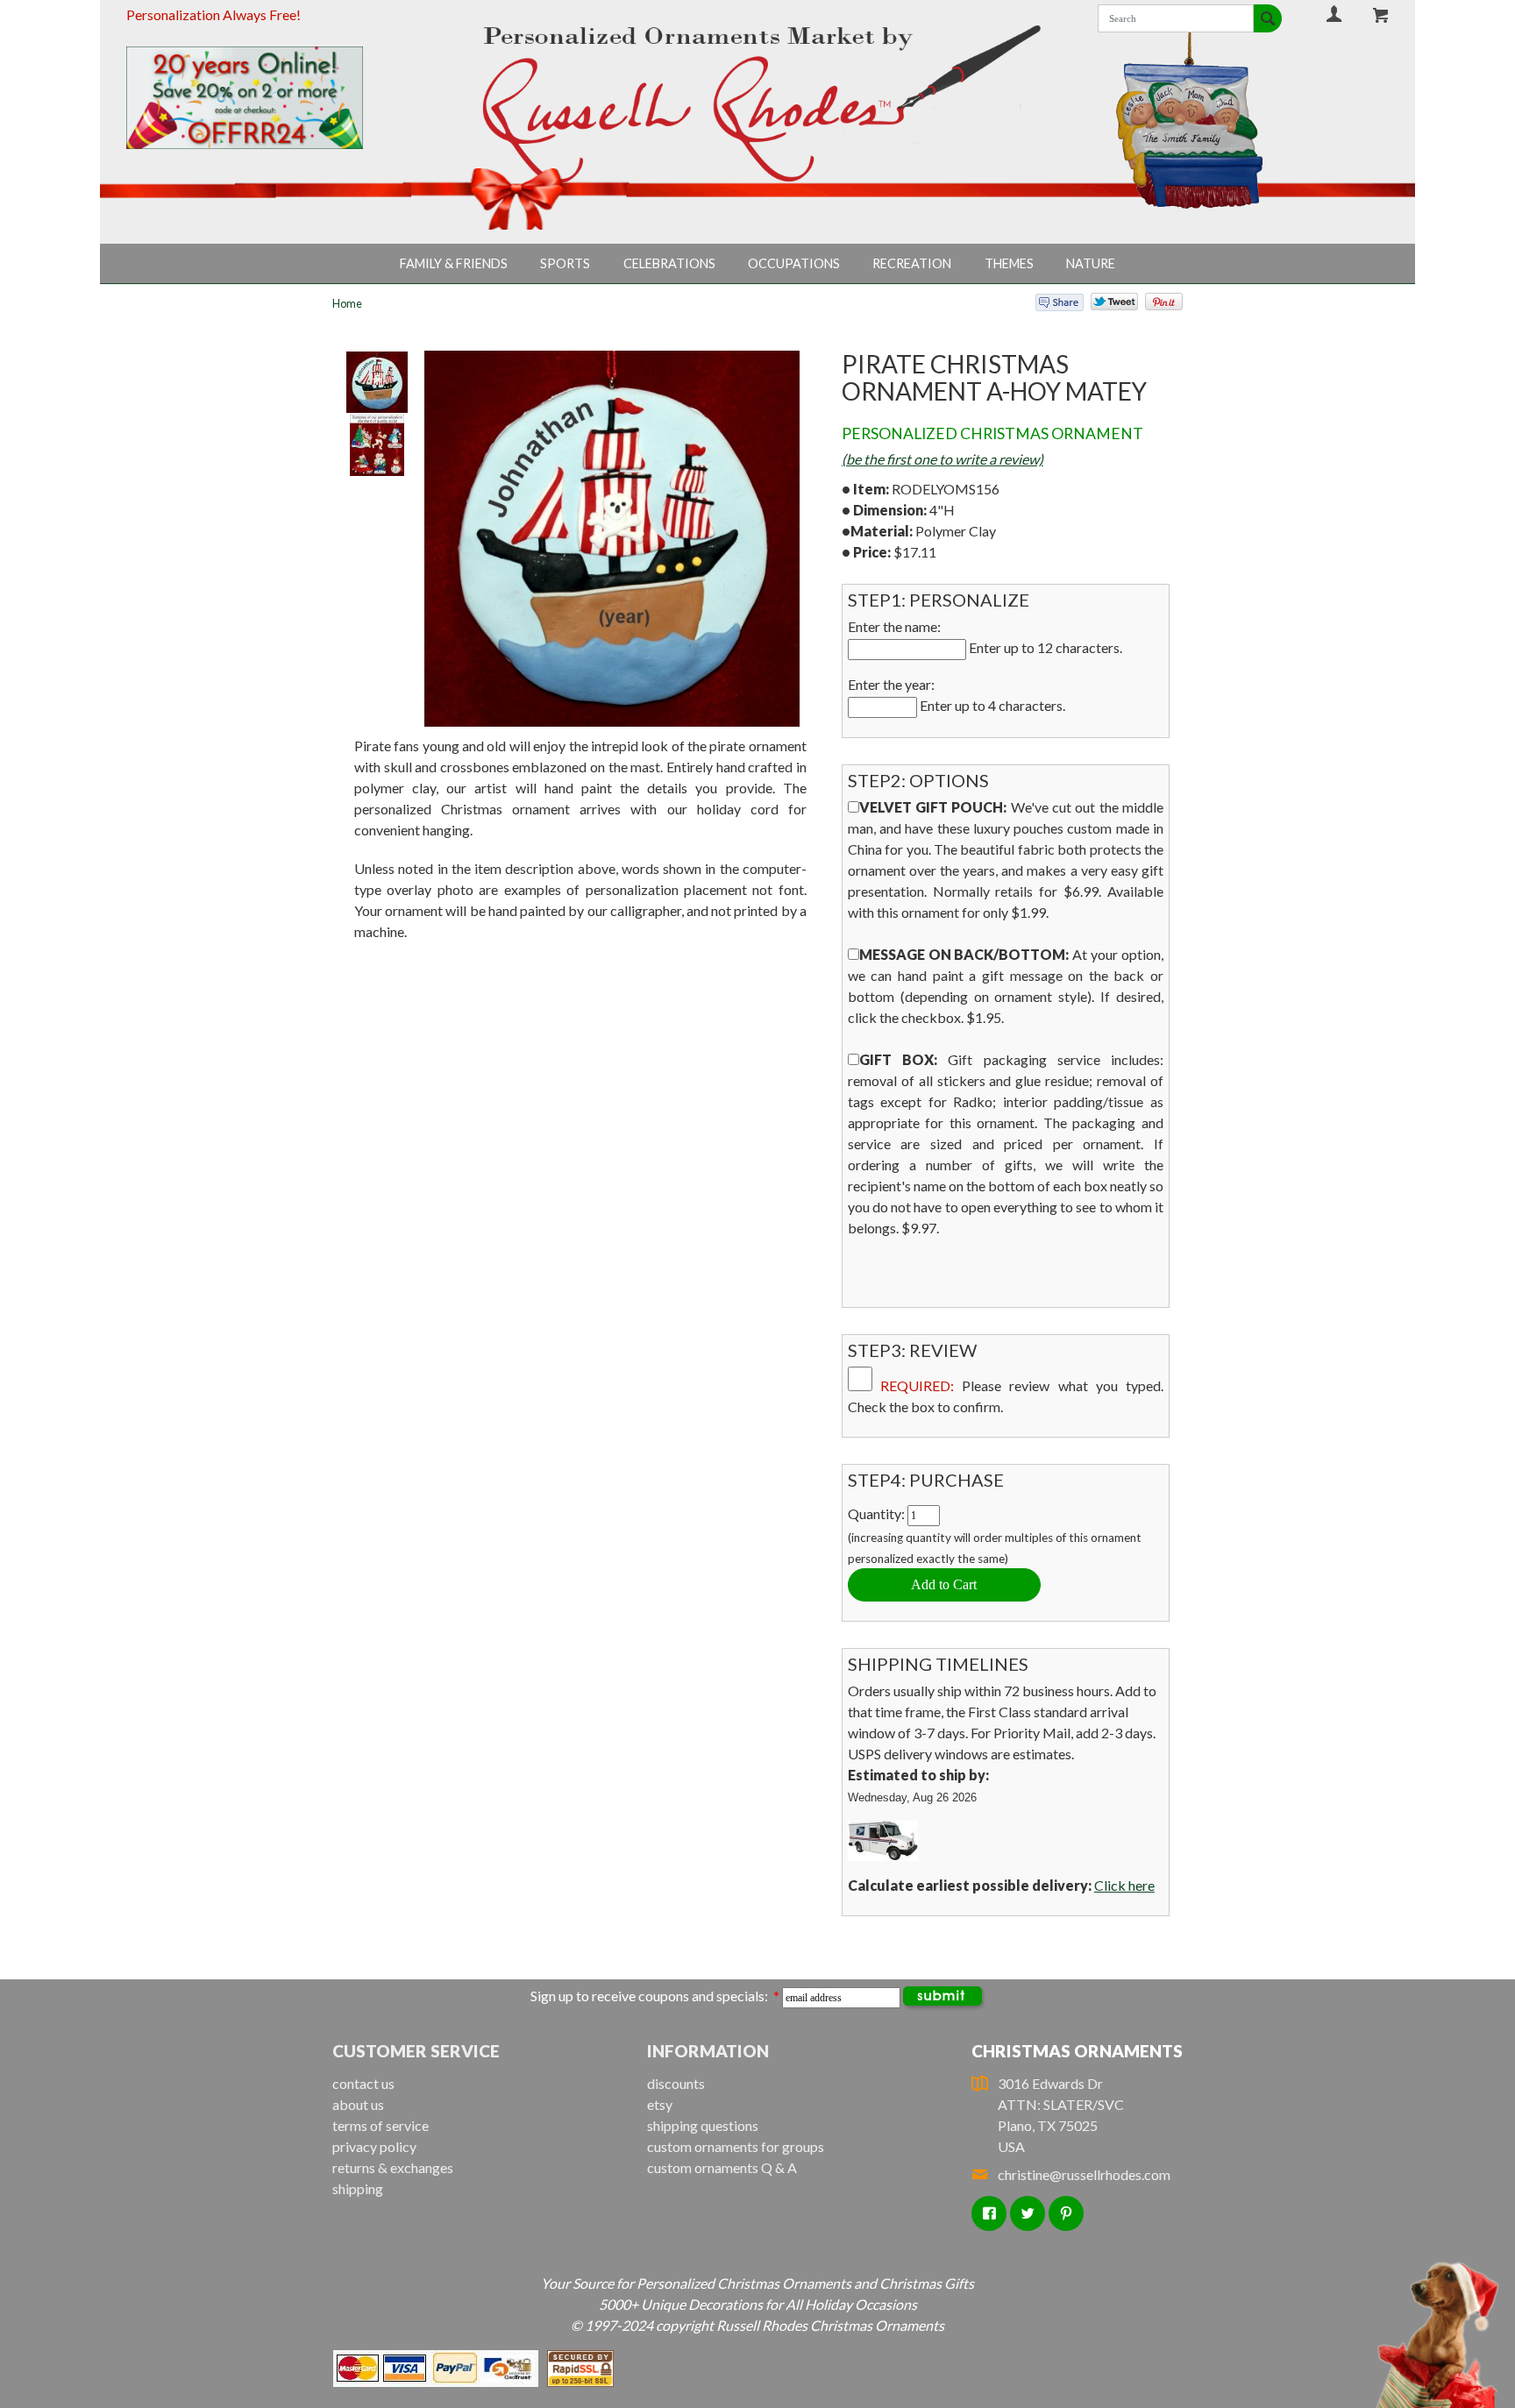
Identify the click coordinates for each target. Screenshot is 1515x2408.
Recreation (912, 263)
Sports (565, 263)
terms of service (381, 2125)
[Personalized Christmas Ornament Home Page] (758, 104)
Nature (1091, 263)
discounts (676, 2083)
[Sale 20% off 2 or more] (274, 98)
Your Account (1334, 14)
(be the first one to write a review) (942, 459)
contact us (363, 2083)
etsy (660, 2104)
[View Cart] (1381, 15)
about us (358, 2104)
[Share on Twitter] (1106, 305)
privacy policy (374, 2146)
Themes (1009, 263)
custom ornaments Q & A (722, 2167)
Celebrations (669, 263)
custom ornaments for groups (736, 2146)
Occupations (794, 263)
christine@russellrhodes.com (1084, 2174)
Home (347, 303)
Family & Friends (454, 263)
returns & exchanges (393, 2167)
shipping (358, 2188)
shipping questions (703, 2125)
